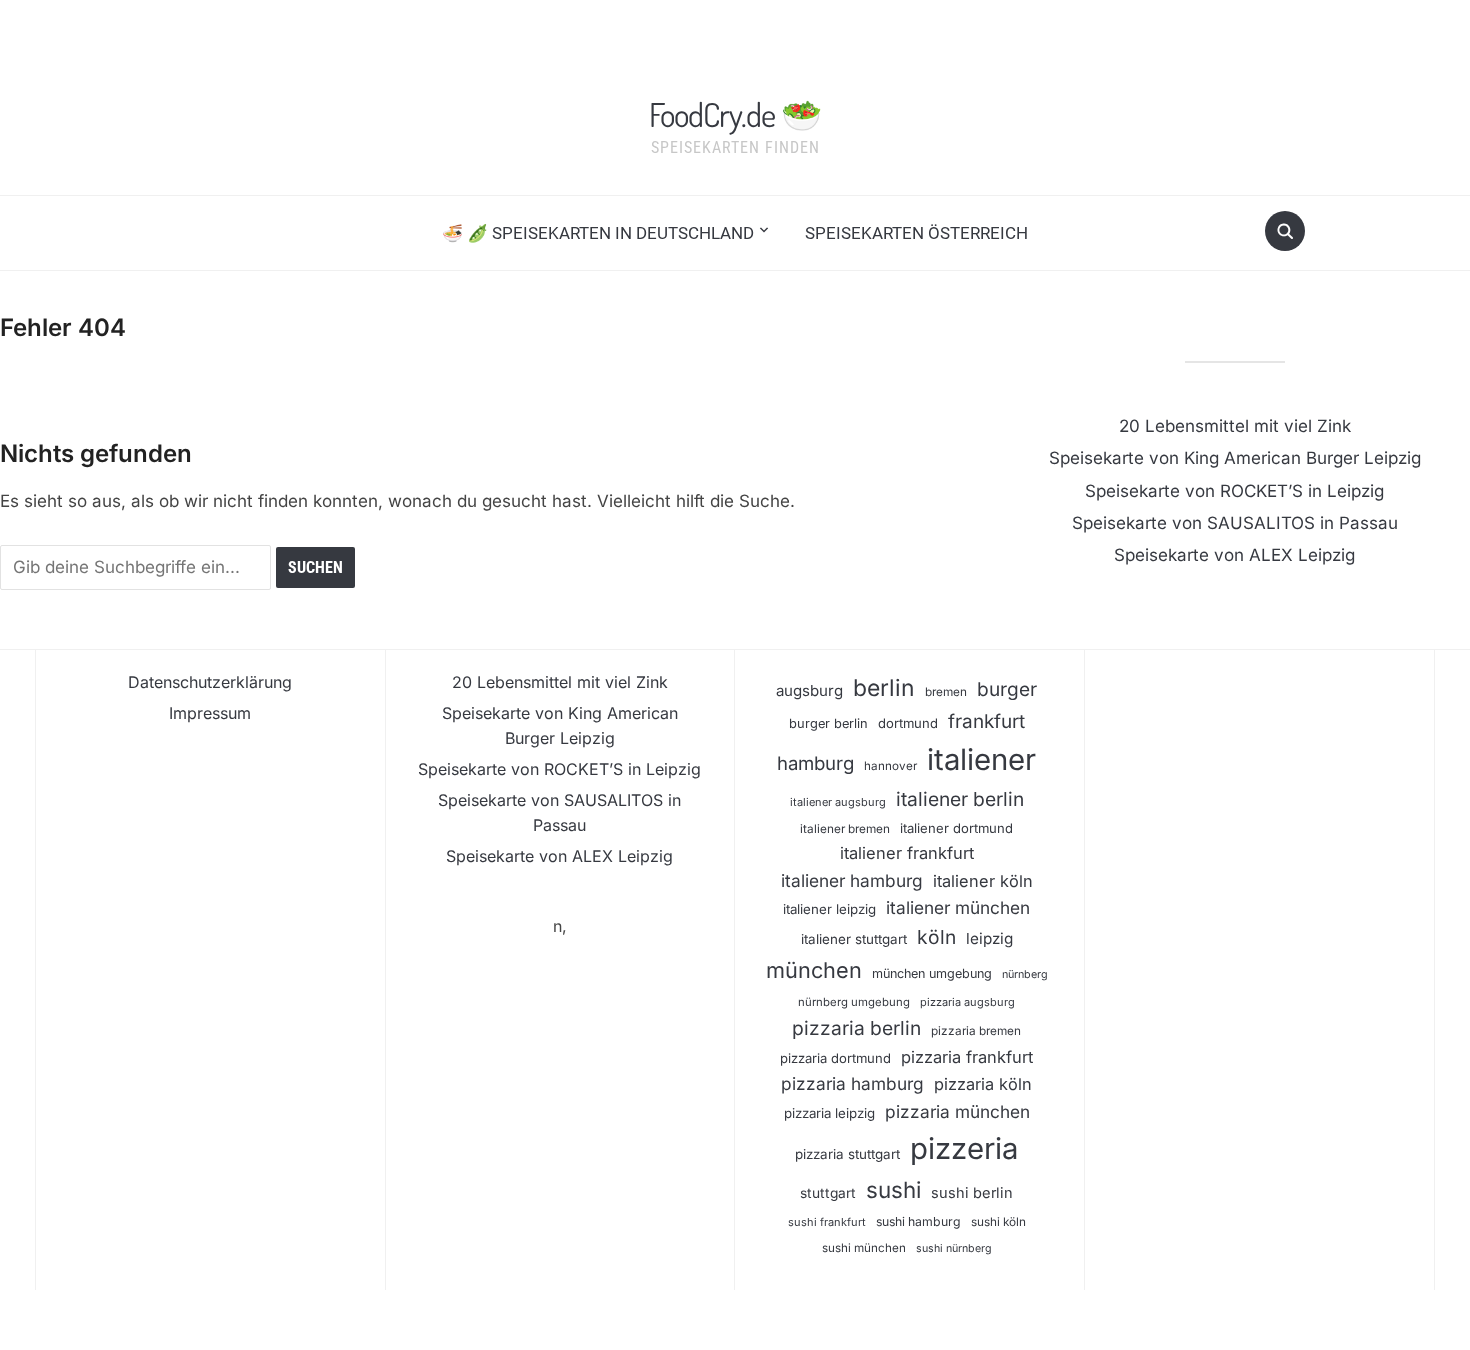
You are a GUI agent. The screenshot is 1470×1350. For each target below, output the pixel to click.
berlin (884, 688)
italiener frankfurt (907, 853)
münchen (814, 970)
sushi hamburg (918, 1221)
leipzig (989, 938)
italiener (981, 759)
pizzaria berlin (856, 1028)
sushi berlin (972, 1193)
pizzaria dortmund (835, 1058)
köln (936, 937)
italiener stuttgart (854, 939)
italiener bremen (845, 829)
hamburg (815, 763)
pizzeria (964, 1148)
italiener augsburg (838, 802)
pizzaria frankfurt (967, 1057)
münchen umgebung (932, 973)
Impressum (210, 713)
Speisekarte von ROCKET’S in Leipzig (1234, 491)
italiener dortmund (956, 828)
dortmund (908, 723)
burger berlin (828, 723)
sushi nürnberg (954, 1248)
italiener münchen (958, 907)
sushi (893, 1189)
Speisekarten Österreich (916, 233)
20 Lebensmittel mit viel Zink (1235, 426)
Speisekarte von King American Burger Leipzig (1235, 458)
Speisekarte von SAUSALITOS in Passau (1235, 523)
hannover (890, 766)
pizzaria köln (983, 1084)
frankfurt (986, 721)
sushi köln (998, 1222)
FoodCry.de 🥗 (735, 114)
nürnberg (1025, 974)
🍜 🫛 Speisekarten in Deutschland (598, 233)
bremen (946, 692)
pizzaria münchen (957, 1111)
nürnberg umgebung (854, 1002)
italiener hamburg (852, 880)
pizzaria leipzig (829, 1113)
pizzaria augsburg (967, 1002)
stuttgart (828, 1193)
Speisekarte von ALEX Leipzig (1234, 555)
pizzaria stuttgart (847, 1154)
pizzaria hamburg (852, 1083)
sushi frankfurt (827, 1222)
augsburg (809, 690)
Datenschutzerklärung (210, 682)
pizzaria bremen (976, 1031)
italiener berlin (960, 799)
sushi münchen (864, 1248)
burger (1007, 689)
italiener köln (983, 881)
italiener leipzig (829, 909)
